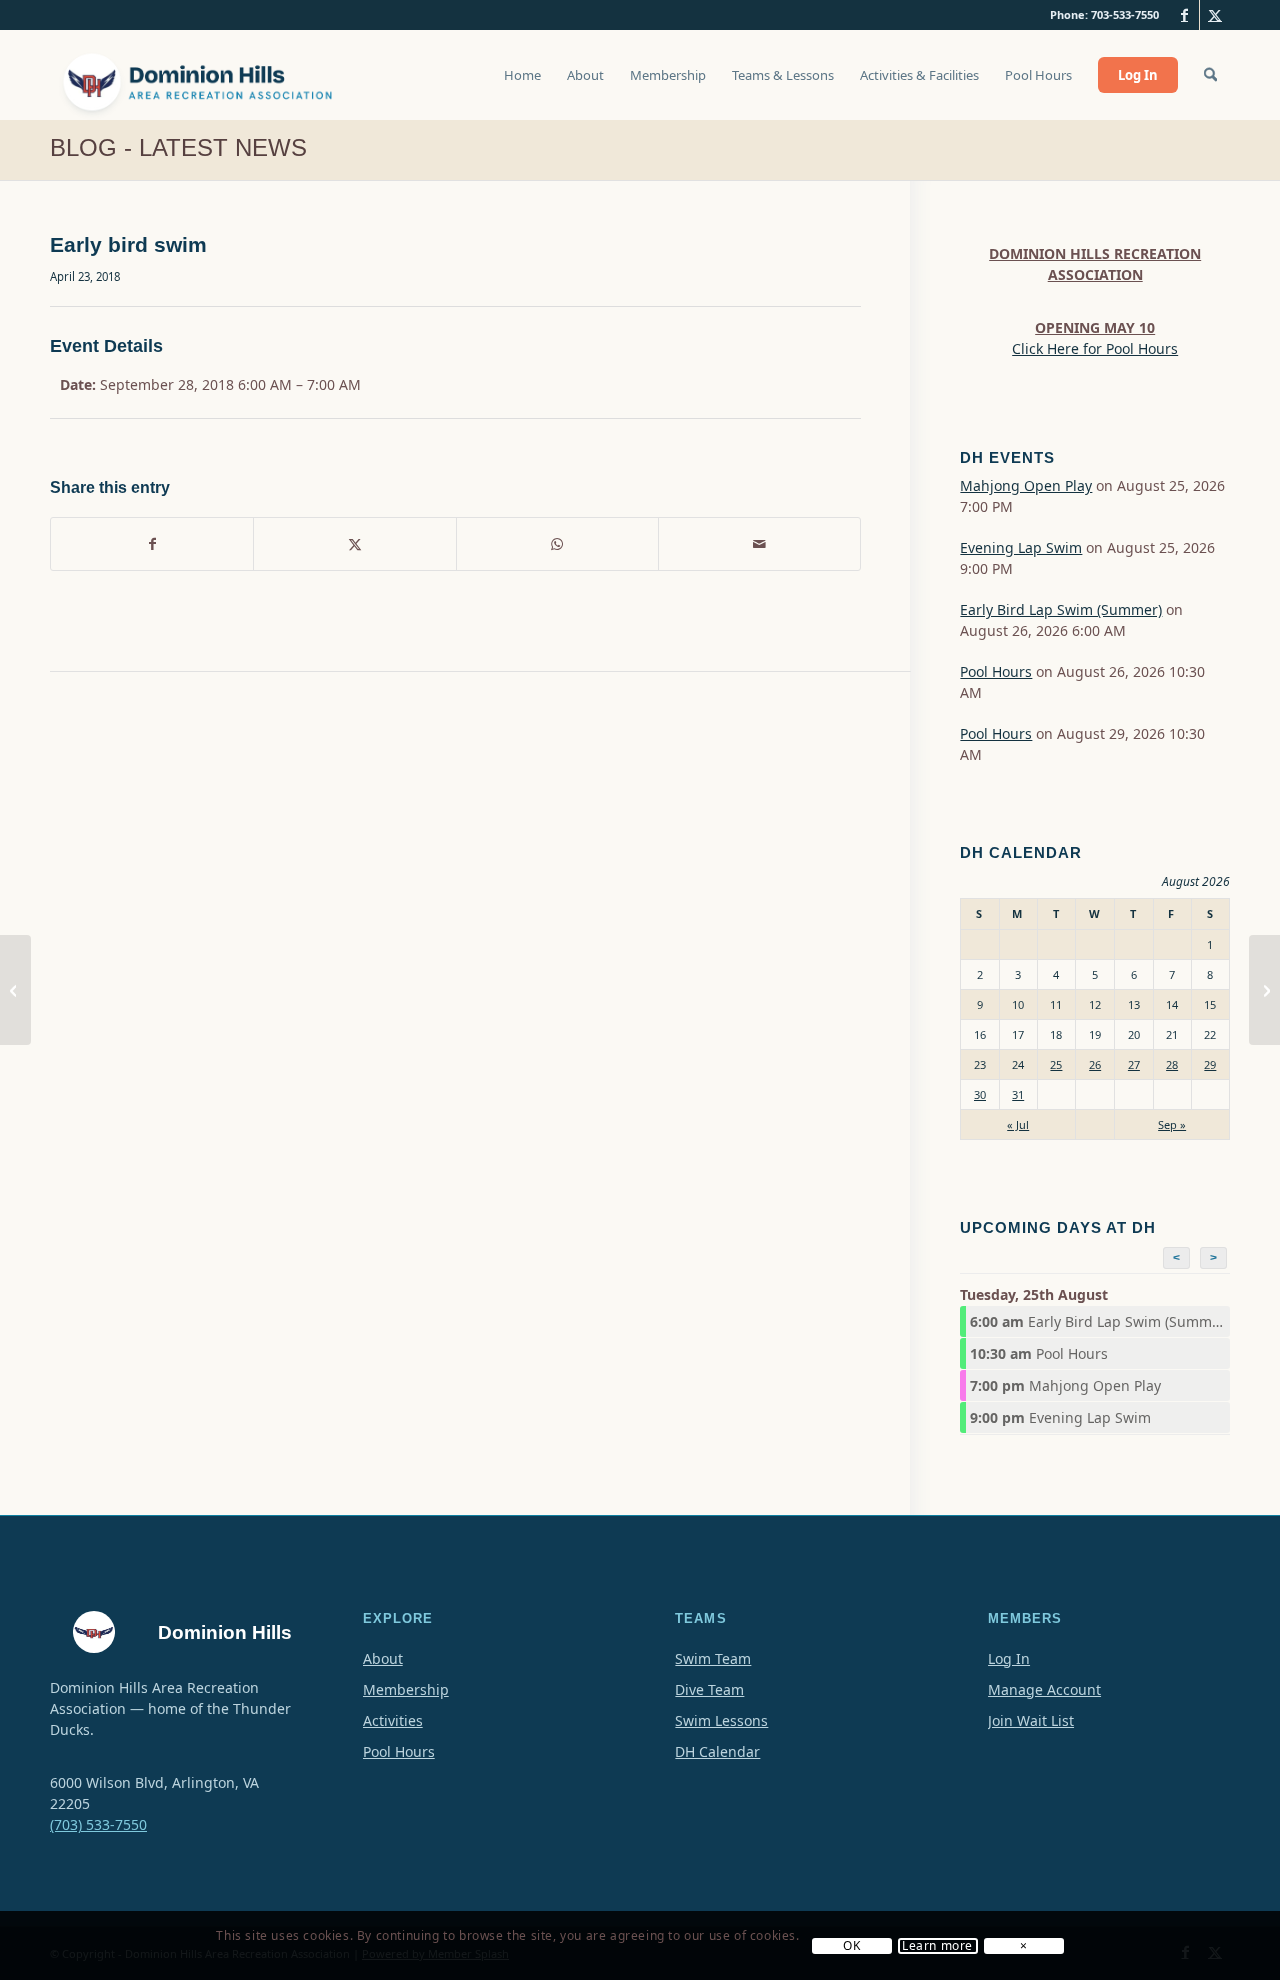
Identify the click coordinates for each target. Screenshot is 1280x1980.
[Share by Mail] (759, 544)
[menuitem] (522, 85)
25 (1056, 1064)
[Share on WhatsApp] (557, 544)
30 (980, 1094)
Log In (1009, 1658)
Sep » (1172, 1124)
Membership (406, 1689)
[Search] (1210, 75)
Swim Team (713, 1658)
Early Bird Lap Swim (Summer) (1061, 609)
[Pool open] (15, 990)
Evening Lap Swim (1021, 547)
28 (1172, 1064)
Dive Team (709, 1689)
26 (1095, 1064)
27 (1134, 1064)
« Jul (1018, 1124)
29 (1210, 1064)
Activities (393, 1720)
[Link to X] (1215, 15)
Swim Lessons (721, 1720)
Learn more (937, 1946)
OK (851, 1946)
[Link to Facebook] (1184, 15)
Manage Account (1044, 1689)
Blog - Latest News (178, 147)
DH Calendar (717, 1751)
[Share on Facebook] (152, 544)
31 (1018, 1094)
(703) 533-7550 (98, 1824)
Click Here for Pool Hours (1095, 348)
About (383, 1658)
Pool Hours (996, 671)
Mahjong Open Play (1026, 485)
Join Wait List (1031, 1720)
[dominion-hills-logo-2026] (200, 75)
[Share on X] (354, 544)
